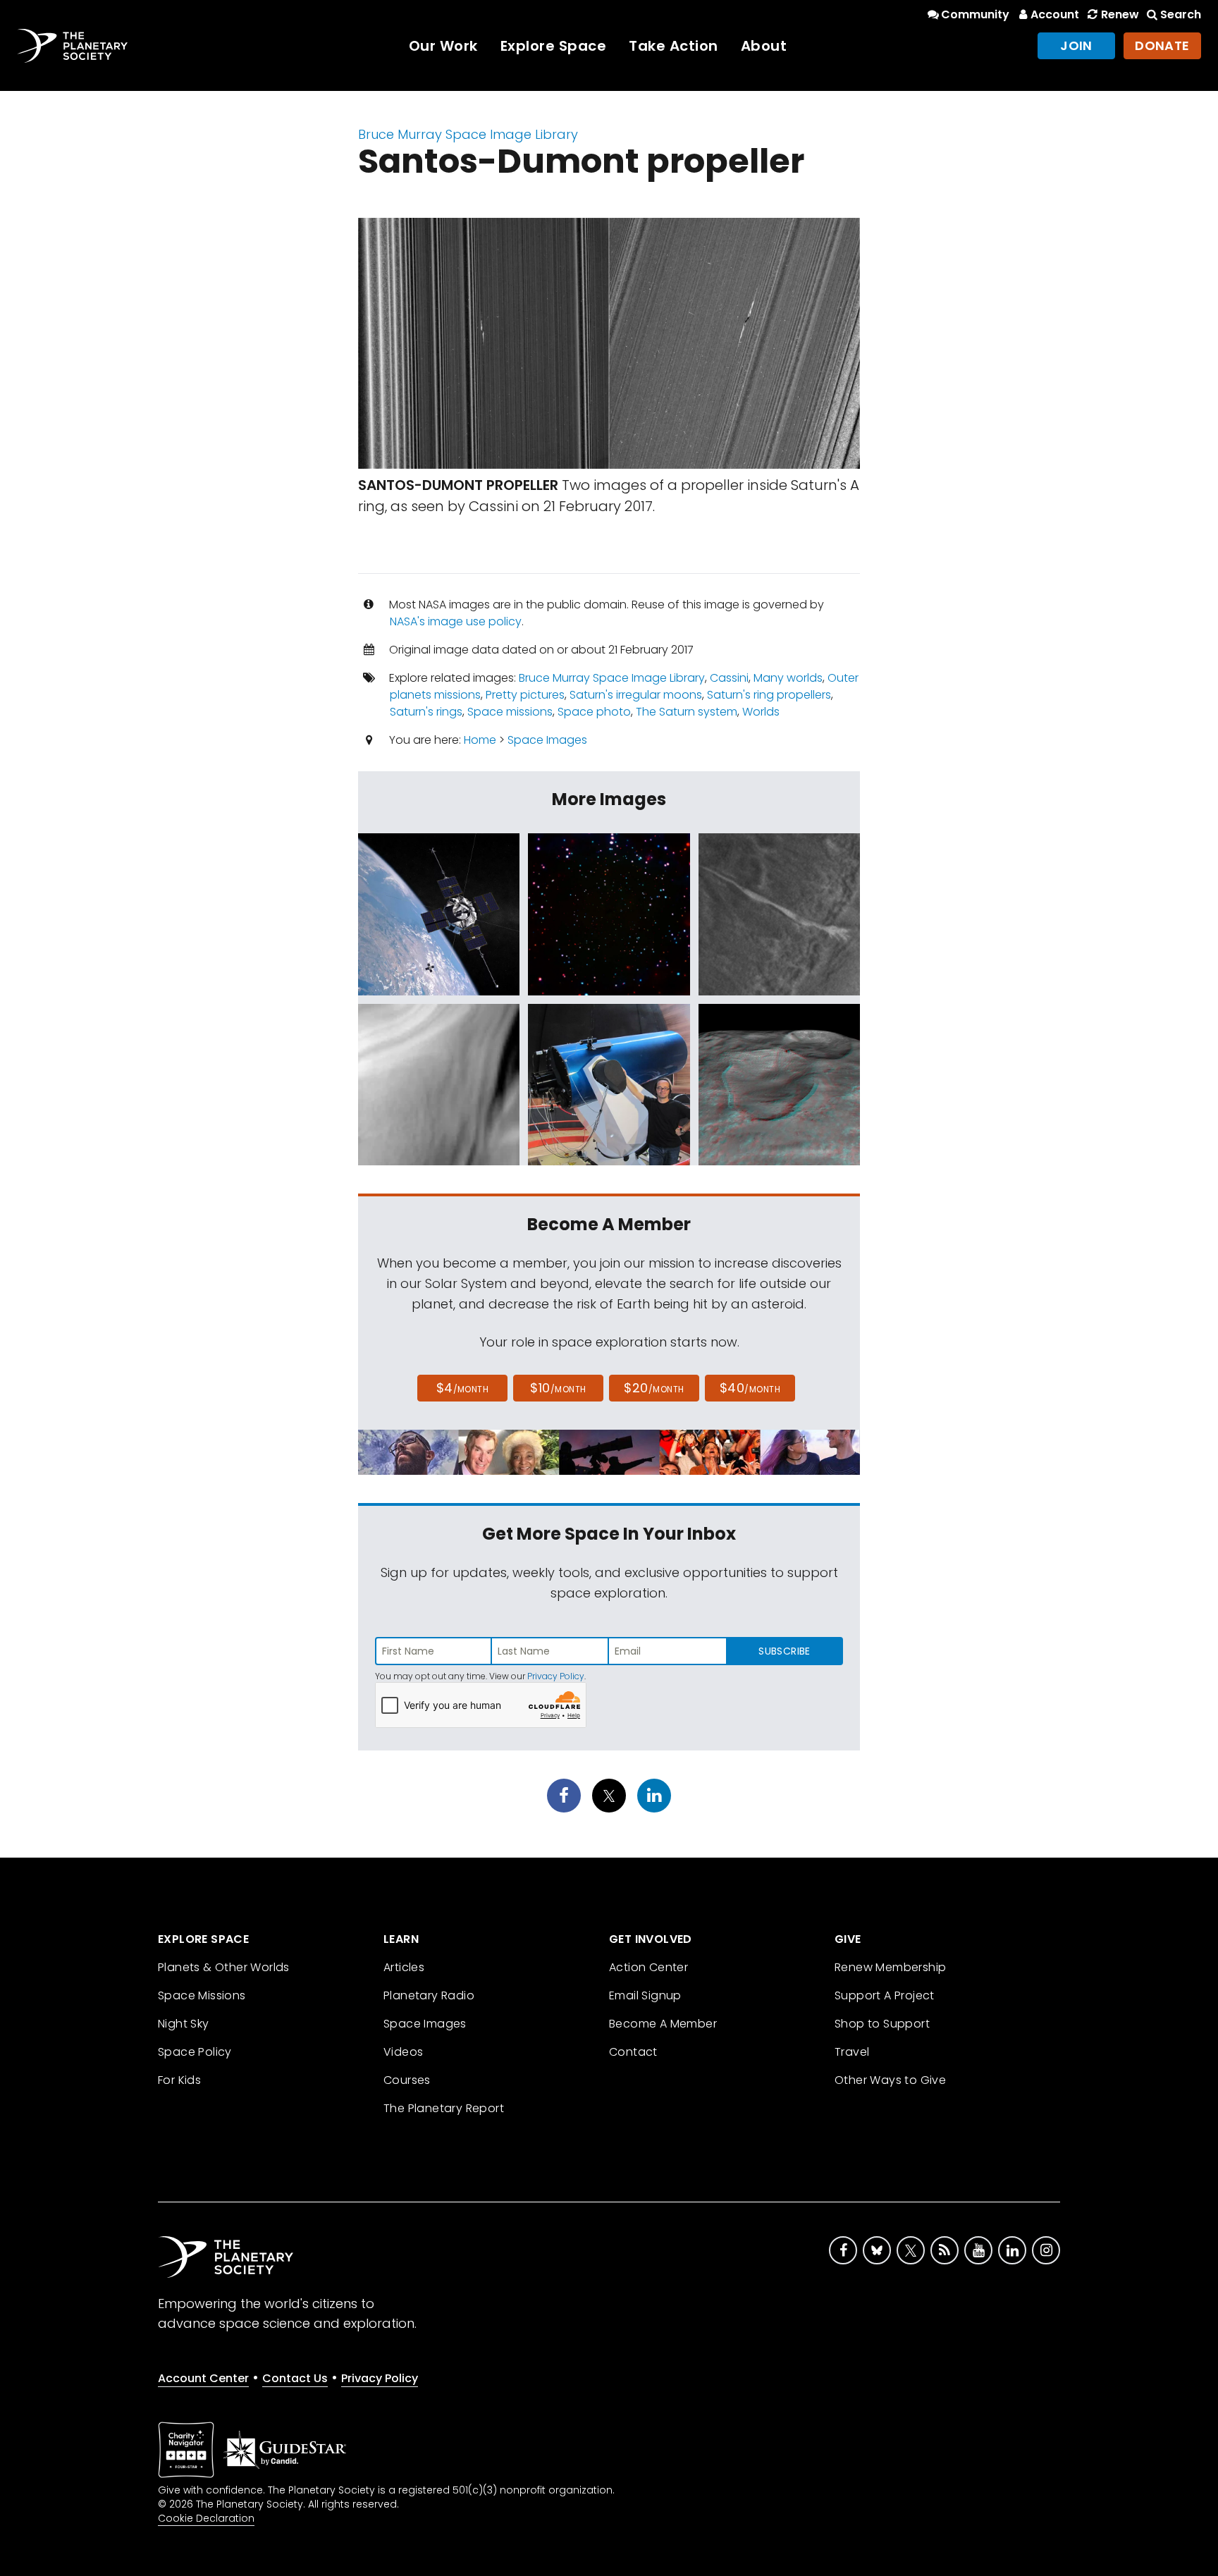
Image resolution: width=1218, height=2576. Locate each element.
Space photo (594, 712)
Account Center (203, 2378)
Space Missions (202, 1995)
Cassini (729, 678)
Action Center (648, 1967)
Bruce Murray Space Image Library (468, 134)
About (764, 46)
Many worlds (788, 678)
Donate (1162, 45)
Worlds (761, 712)
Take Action (673, 46)
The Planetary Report (444, 2108)
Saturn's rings (426, 712)
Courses (407, 2080)
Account (1055, 14)
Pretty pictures (525, 695)
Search (1181, 14)
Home (480, 740)
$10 (558, 1388)
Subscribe (784, 1651)
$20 (654, 1388)
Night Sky (184, 2024)
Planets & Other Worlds (224, 1967)
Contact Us (295, 2378)
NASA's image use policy (456, 621)
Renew (1120, 14)
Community (975, 14)
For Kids (179, 2080)
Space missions (510, 712)
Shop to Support (882, 2024)
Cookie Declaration (206, 2518)
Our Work (443, 46)
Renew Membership (890, 1967)
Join (1076, 45)
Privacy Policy (556, 1676)
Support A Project (885, 1995)
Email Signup (645, 1995)
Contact (633, 2052)
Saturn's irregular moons (636, 695)
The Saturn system (687, 712)
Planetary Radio (429, 1995)
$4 (463, 1388)
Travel (852, 2052)
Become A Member (663, 2024)
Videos (403, 2052)
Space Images (547, 740)
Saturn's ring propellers (769, 695)
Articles (404, 1967)
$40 (750, 1388)
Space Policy (195, 2052)
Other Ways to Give (890, 2080)
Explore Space (554, 46)
